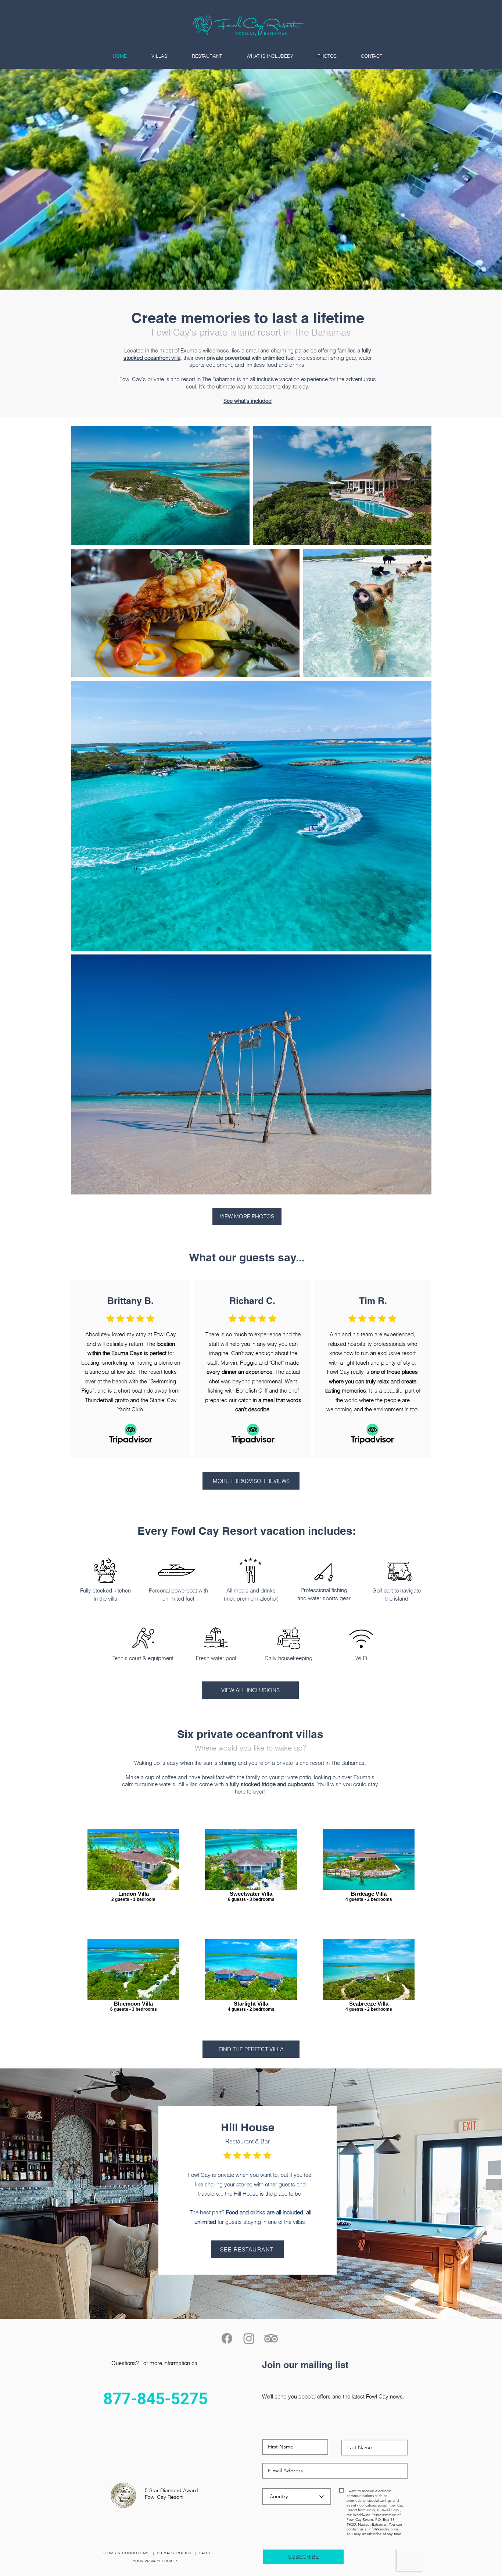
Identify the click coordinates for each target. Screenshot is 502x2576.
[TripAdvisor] (271, 2338)
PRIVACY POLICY (174, 2553)
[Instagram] (249, 2338)
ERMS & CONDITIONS (127, 2553)
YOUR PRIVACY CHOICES (156, 2561)
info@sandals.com (383, 2529)
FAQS (205, 2553)
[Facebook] (227, 2338)
